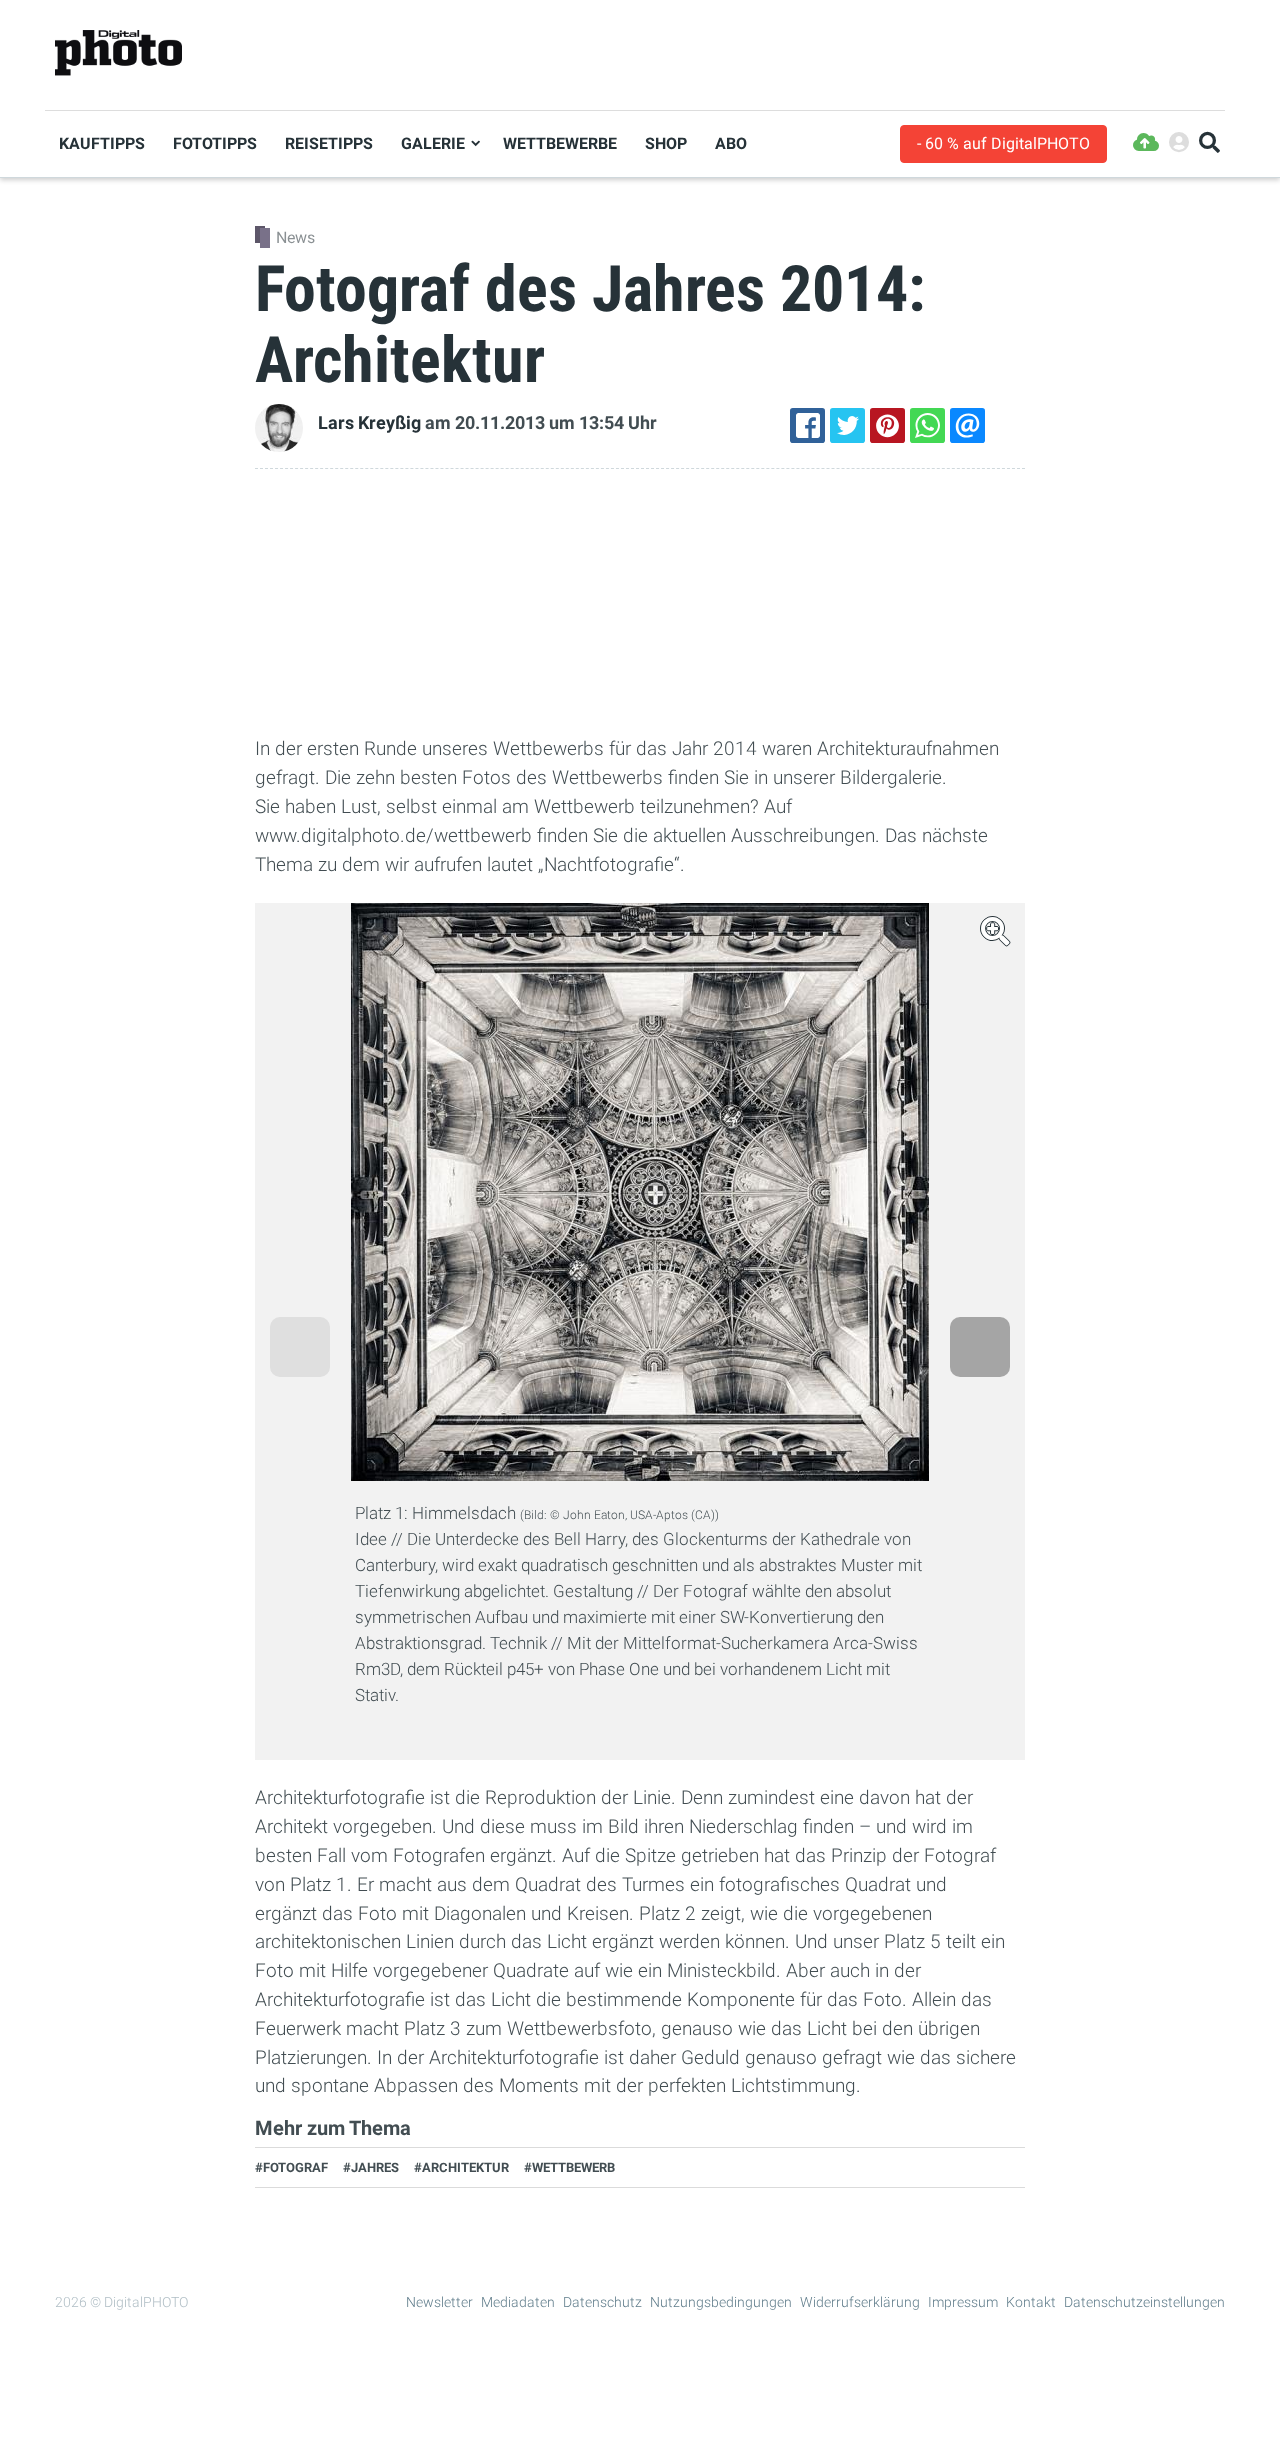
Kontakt (1031, 2302)
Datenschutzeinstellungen (1144, 2302)
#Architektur (461, 2167)
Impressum (963, 2302)
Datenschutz (602, 2302)
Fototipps (215, 143)
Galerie (433, 143)
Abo (731, 143)
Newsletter (439, 2302)
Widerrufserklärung (860, 2302)
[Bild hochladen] (1146, 143)
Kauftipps (102, 143)
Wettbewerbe (560, 143)
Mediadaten (518, 2302)
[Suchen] (1209, 143)
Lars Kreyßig (369, 423)
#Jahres (371, 2167)
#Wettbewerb (569, 2167)
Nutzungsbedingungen (721, 2302)
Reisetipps (329, 143)
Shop (666, 143)
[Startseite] (118, 53)
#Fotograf (291, 2167)
